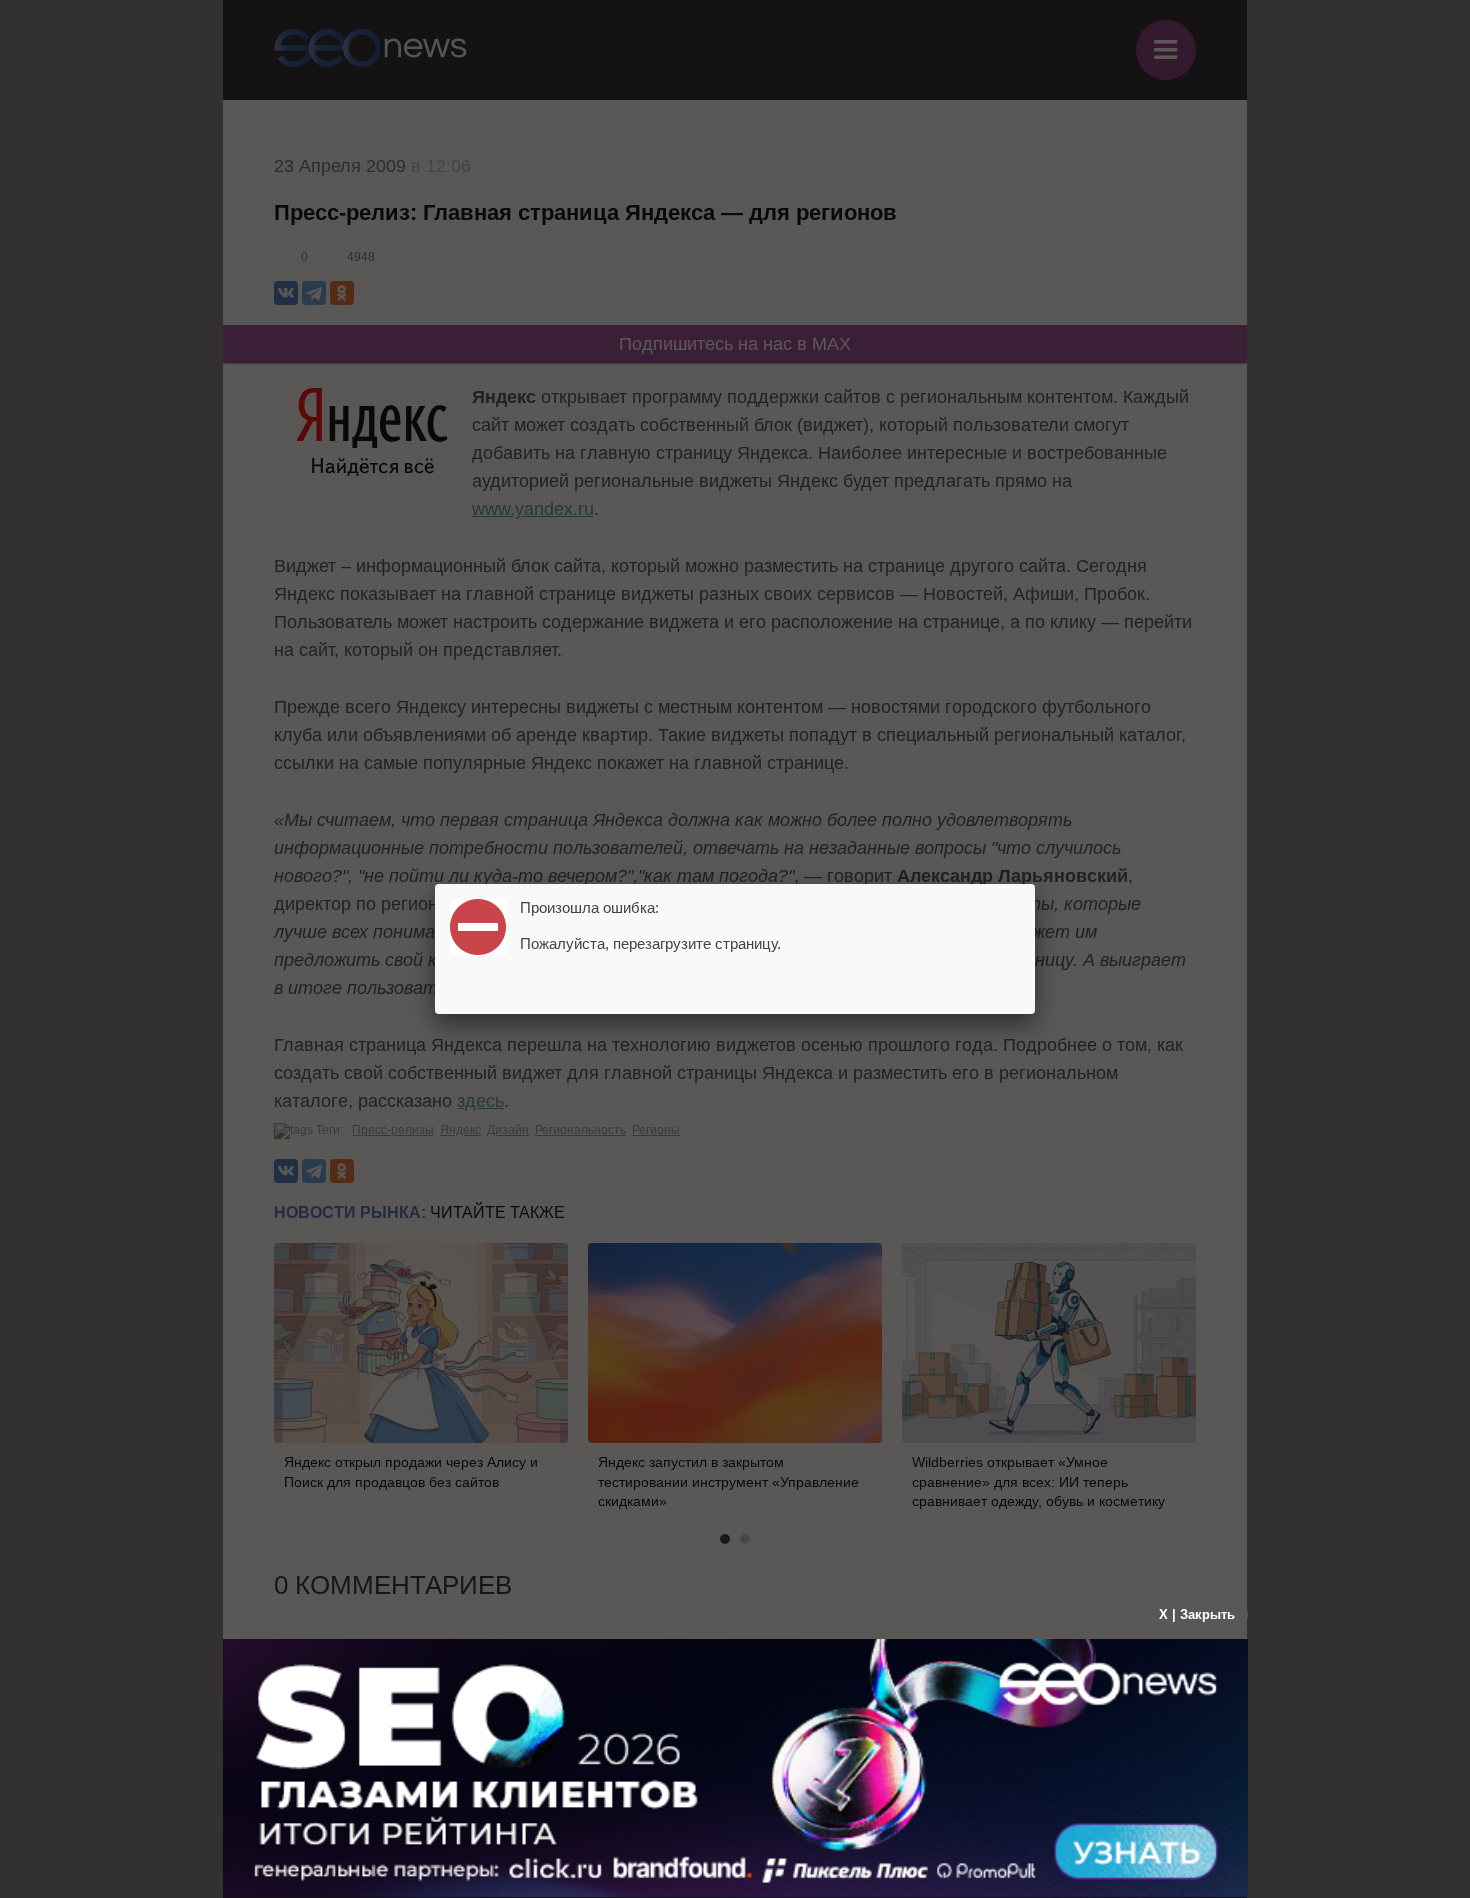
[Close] (1035, 884)
